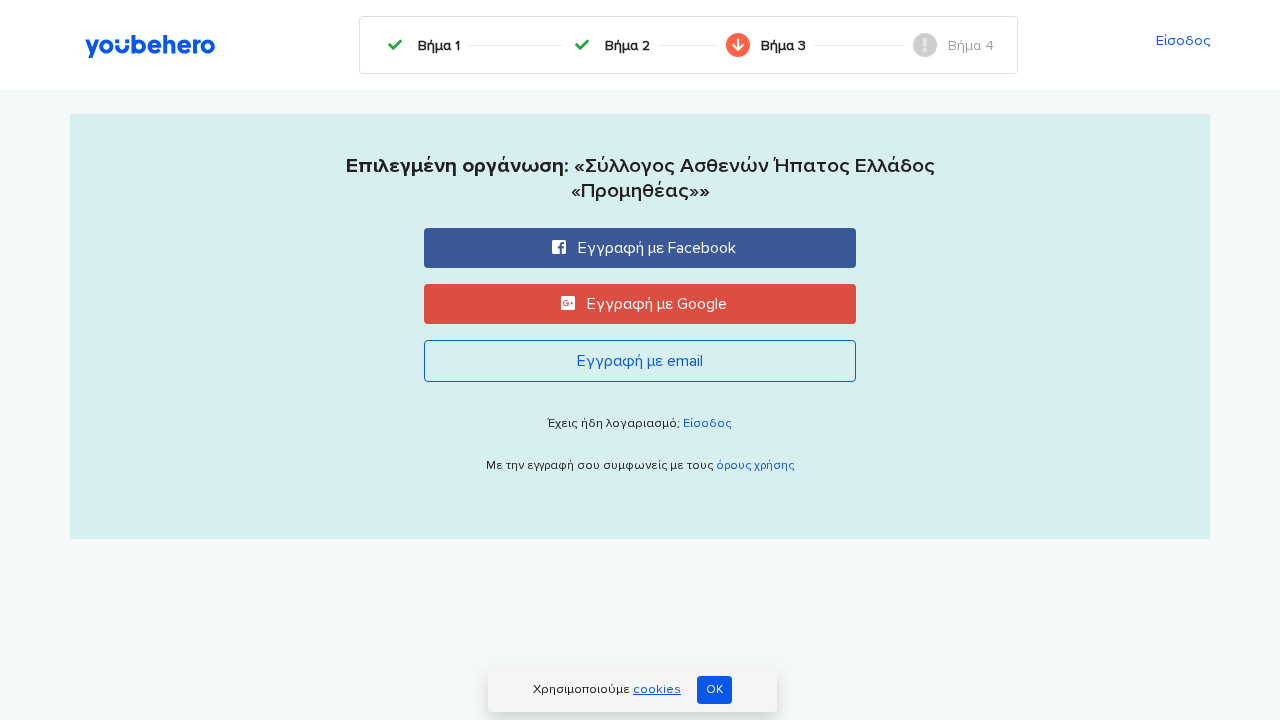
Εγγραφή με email (640, 361)
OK (714, 689)
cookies (657, 689)
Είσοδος (1183, 40)
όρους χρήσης (755, 465)
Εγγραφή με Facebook (655, 248)
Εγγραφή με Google (655, 304)
